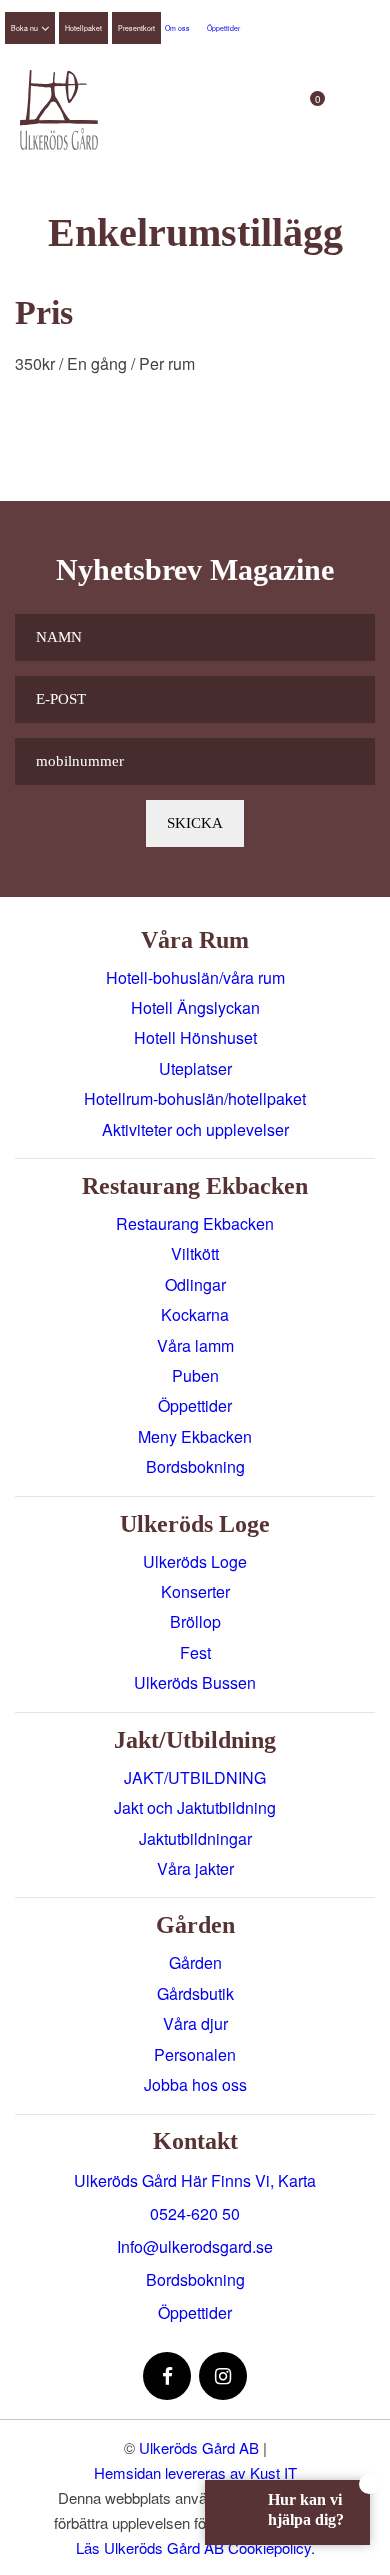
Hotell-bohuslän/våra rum (195, 977)
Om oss (177, 28)
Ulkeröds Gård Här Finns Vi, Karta (195, 2180)
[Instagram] (223, 2376)
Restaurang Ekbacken (195, 1223)
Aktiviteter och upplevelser (195, 1129)
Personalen (195, 2054)
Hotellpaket (83, 28)
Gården (195, 1962)
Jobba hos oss (195, 2084)
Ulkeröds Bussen (195, 1682)
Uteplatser (195, 1068)
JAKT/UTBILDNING (195, 1777)
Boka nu (24, 28)
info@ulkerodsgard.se (195, 2246)
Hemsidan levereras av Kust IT (195, 2472)
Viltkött (195, 1253)
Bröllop (195, 1621)
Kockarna (195, 1314)
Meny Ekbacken (195, 1436)
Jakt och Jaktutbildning (195, 1807)
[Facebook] (167, 2376)
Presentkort (136, 28)
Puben (195, 1375)
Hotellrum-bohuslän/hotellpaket (195, 1098)
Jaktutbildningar (195, 1838)
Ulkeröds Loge (195, 1561)
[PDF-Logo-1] (59, 110)
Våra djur (195, 2023)
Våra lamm (195, 1345)
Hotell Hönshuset (195, 1037)
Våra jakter (195, 1868)
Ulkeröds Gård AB (199, 2447)
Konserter (195, 1591)
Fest (195, 1652)
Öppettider (223, 28)
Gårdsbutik (195, 1993)
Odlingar (195, 1284)
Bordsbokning (195, 1466)
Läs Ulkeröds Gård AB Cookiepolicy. (195, 2547)
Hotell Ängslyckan (195, 1007)
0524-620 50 (195, 2213)
